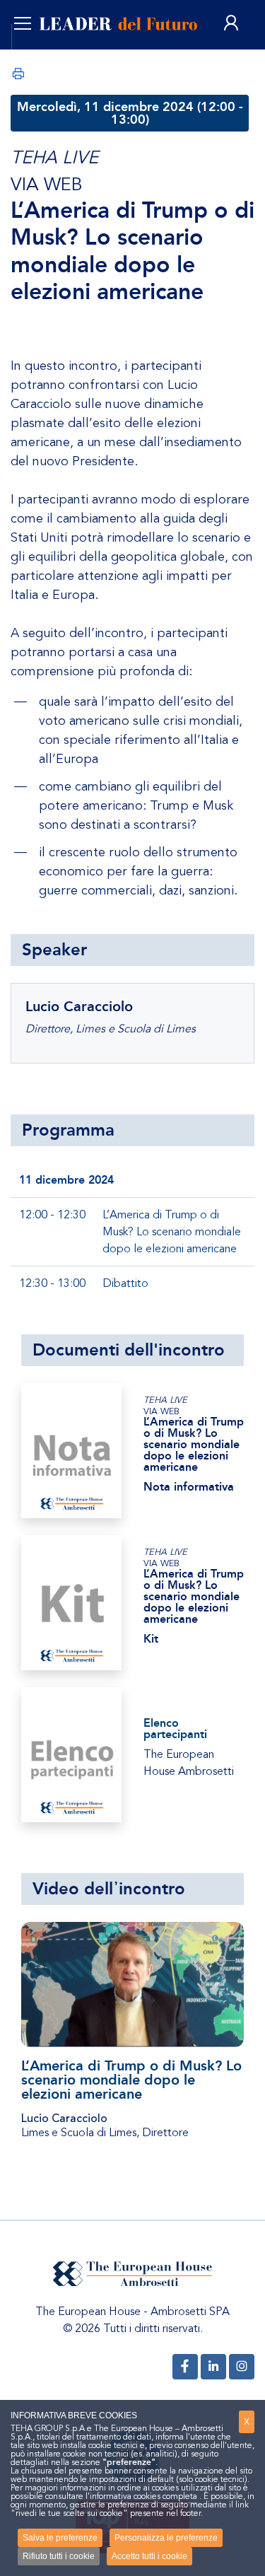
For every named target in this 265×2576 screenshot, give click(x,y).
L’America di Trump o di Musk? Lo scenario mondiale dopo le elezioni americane (131, 2080)
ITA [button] (37, 57)
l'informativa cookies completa (141, 2496)
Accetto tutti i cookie (149, 2556)
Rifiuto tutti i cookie (59, 2556)
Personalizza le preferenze (166, 2538)
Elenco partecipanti (175, 1729)
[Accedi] (231, 24)
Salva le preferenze (60, 2538)
